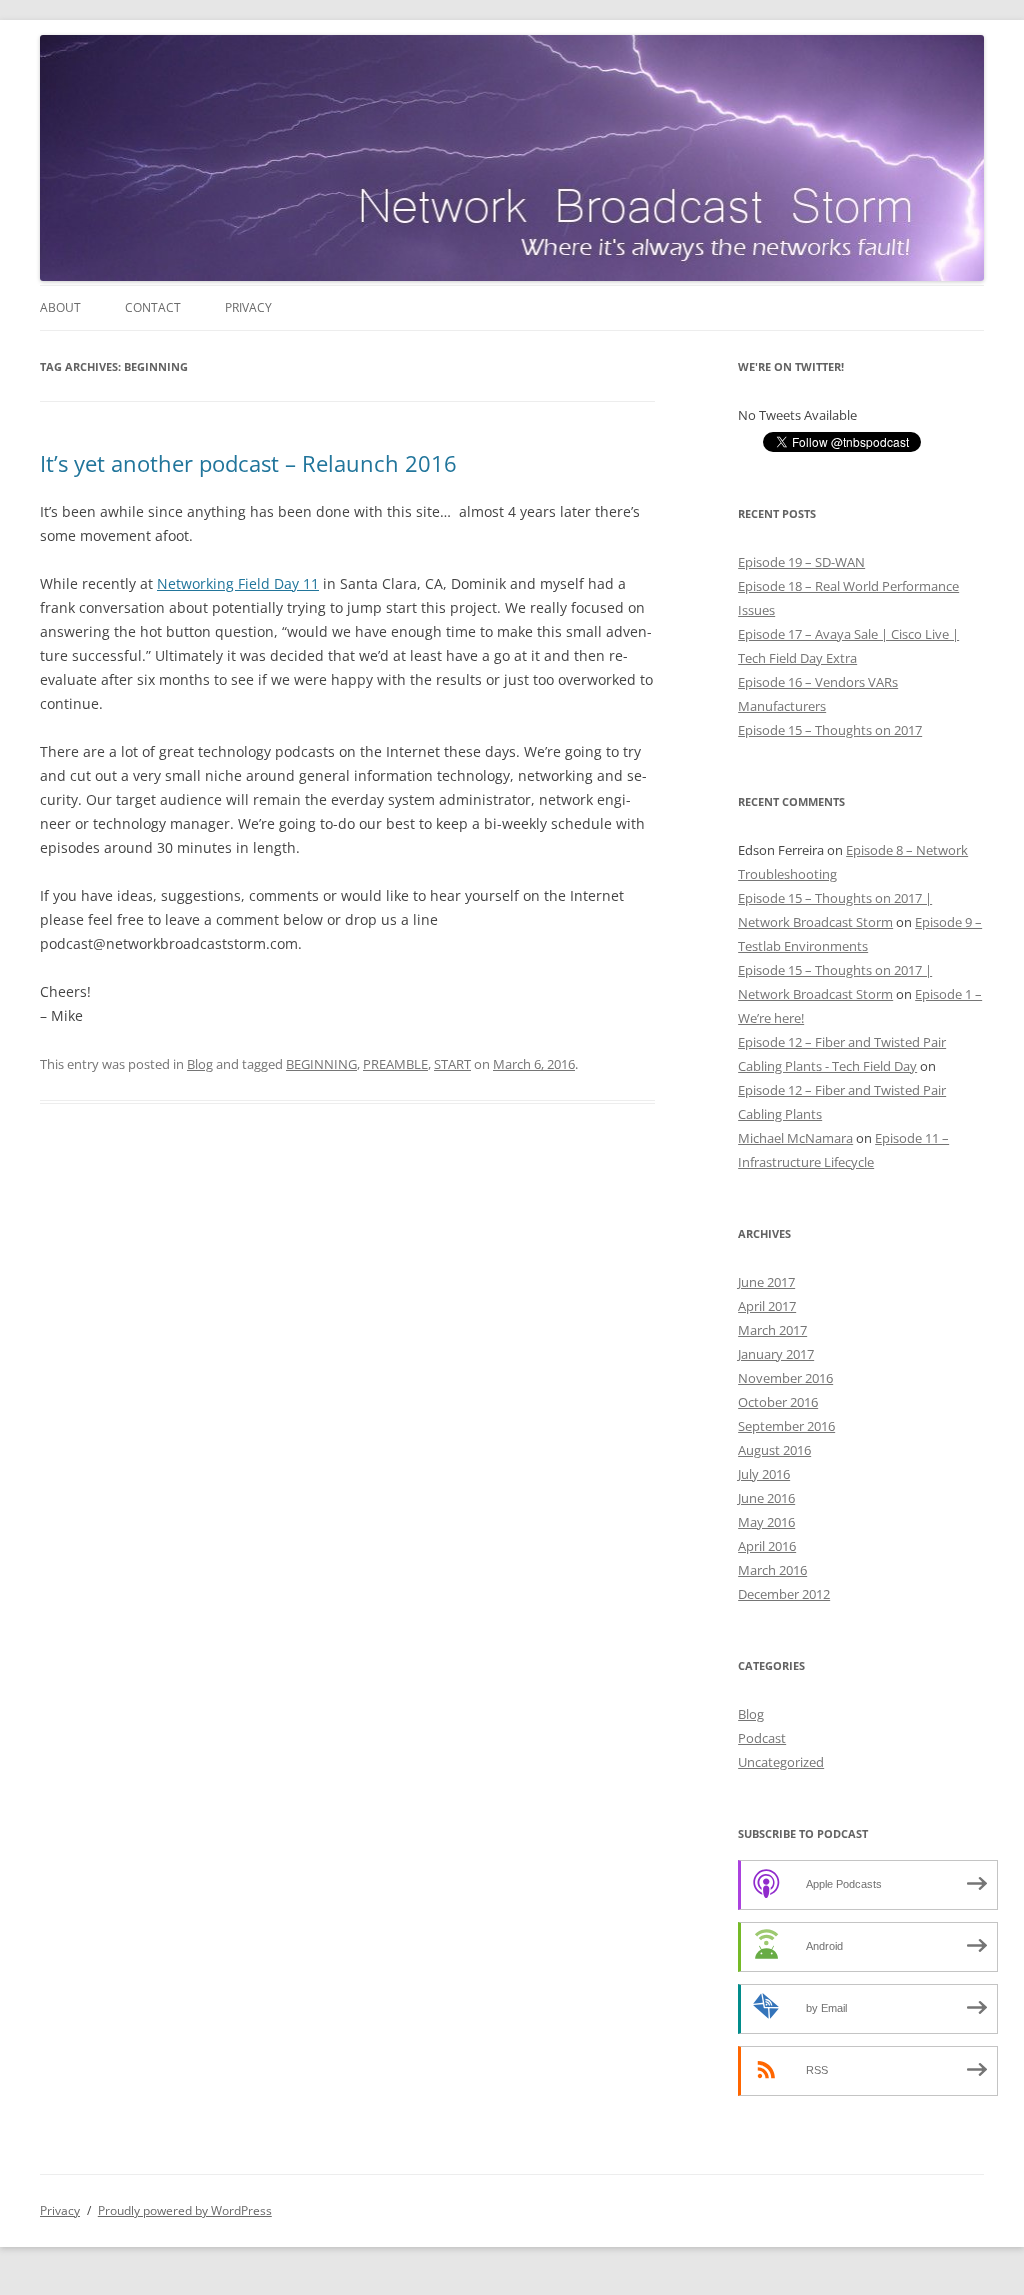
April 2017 (767, 1306)
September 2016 (786, 1426)
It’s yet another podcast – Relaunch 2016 (248, 463)
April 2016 (767, 1546)
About (60, 307)
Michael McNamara (795, 1138)
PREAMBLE (395, 1064)
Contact (153, 307)
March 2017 (772, 1330)
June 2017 (766, 1282)
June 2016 (766, 1498)
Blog (200, 1064)
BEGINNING (321, 1064)
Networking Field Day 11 (238, 583)
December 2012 (784, 1594)
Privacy (248, 307)
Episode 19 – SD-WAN (801, 562)
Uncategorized (781, 1762)
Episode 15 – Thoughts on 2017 (830, 730)
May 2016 (766, 1522)
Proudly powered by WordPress (185, 2210)
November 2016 (785, 1378)
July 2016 (764, 1474)
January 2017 (776, 1354)
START (452, 1064)
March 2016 (772, 1570)
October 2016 (778, 1402)
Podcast (762, 1738)
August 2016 (774, 1450)
